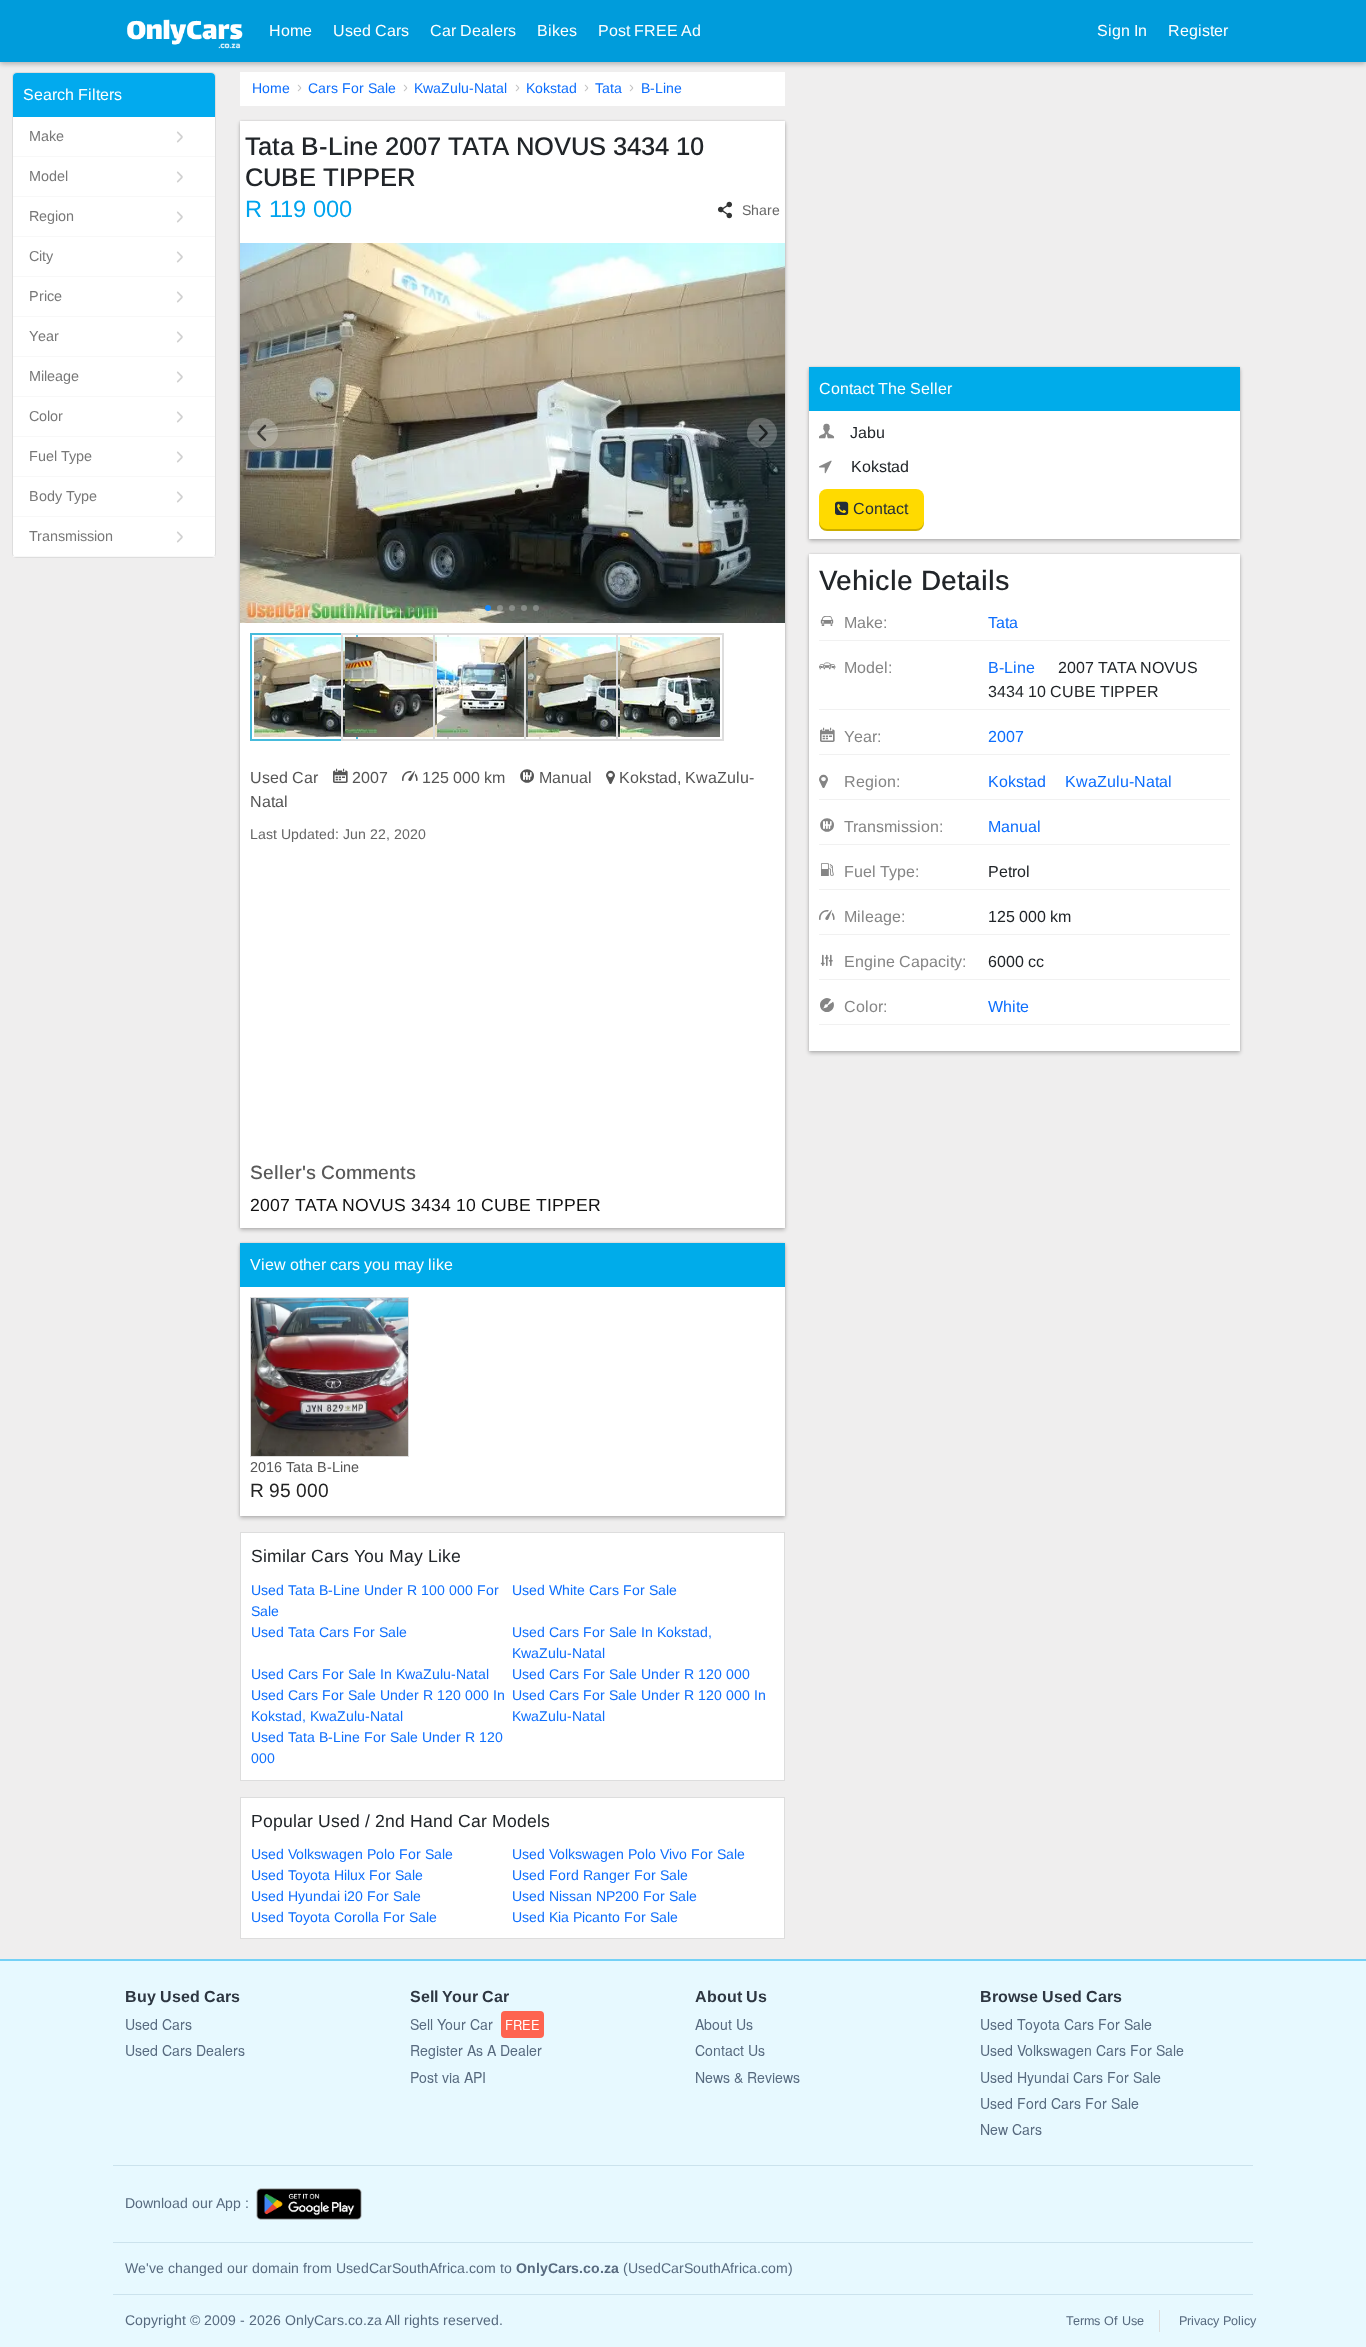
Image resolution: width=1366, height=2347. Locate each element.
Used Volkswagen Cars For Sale (1082, 2050)
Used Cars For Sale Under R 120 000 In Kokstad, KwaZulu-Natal (378, 1705)
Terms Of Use (1105, 2321)
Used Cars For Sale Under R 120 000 (631, 1674)
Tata (608, 88)
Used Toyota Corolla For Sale (344, 1917)
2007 (1006, 736)
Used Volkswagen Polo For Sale (352, 1854)
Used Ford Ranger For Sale (600, 1875)
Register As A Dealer (476, 2050)
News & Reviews (747, 2077)
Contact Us (730, 2050)
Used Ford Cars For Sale (1059, 2103)
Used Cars (371, 30)
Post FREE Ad (649, 30)
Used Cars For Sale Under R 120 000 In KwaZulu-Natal (639, 1705)
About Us (724, 2024)
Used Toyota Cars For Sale (1066, 2024)
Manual (1014, 826)
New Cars (1011, 2129)
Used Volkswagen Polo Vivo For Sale (628, 1854)
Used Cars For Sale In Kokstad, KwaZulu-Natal (612, 1642)
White (1008, 1006)
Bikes (557, 30)
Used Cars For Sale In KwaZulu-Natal (370, 1674)
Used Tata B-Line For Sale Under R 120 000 (377, 1747)
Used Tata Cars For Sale (329, 1632)
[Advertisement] (512, 1003)
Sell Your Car (475, 2024)
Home (290, 30)
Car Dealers (473, 30)
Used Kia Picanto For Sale (595, 1917)
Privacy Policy (1217, 2321)
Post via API (448, 2077)
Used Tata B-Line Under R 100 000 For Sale (375, 1600)
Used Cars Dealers (185, 2050)
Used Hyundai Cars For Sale (1070, 2077)
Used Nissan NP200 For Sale (604, 1896)
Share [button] (760, 210)
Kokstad (551, 88)
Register (1198, 30)
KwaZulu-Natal (460, 88)
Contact (878, 508)
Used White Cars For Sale (594, 1590)
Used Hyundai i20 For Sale (336, 1896)
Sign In (1122, 30)
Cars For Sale (352, 88)
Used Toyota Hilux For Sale (337, 1875)
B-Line (661, 88)
